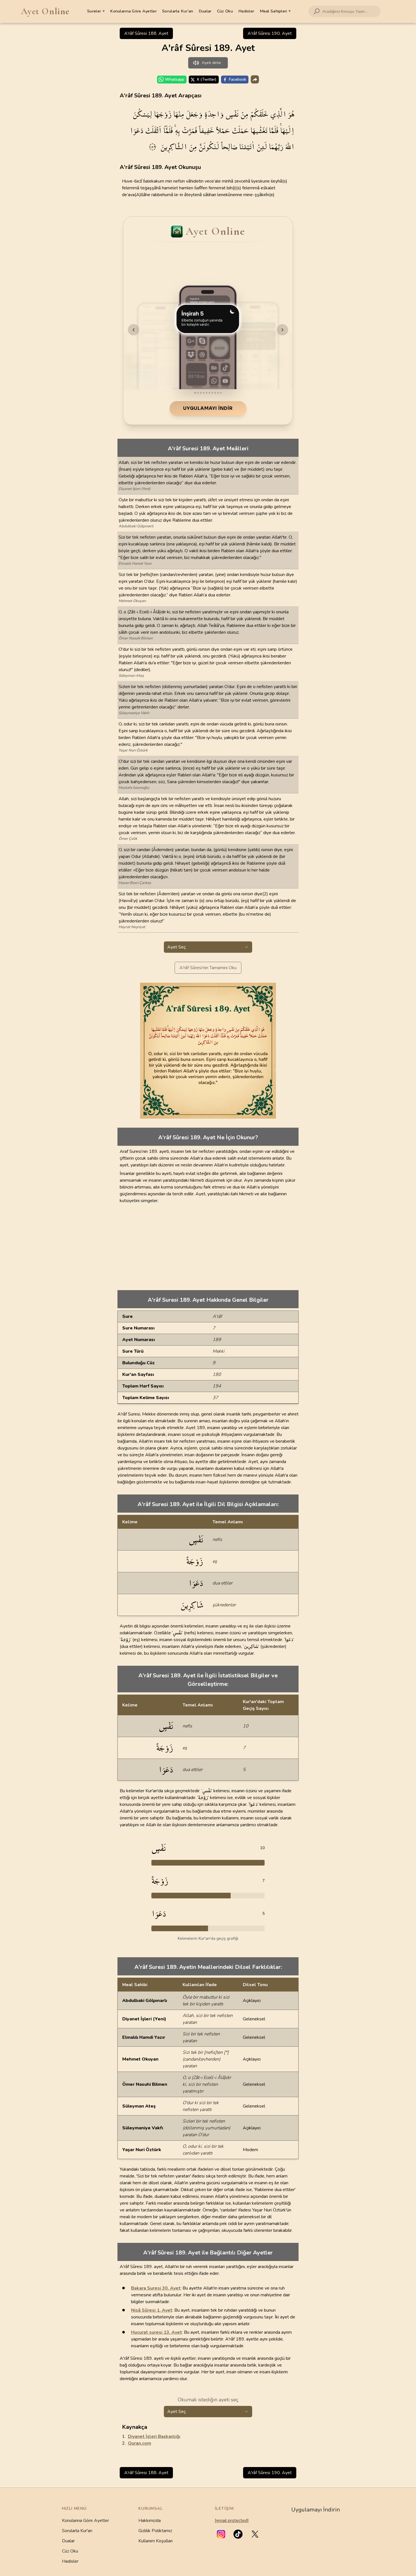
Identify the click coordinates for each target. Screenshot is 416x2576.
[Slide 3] (201, 393)
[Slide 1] (195, 393)
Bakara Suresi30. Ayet (156, 2288)
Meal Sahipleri (275, 11)
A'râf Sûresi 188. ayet (146, 33)
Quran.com (140, 2443)
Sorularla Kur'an (77, 2531)
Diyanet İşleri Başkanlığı (154, 2436)
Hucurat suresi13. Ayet (156, 2332)
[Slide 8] (215, 393)
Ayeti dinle (211, 63)
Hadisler (246, 11)
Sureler (96, 11)
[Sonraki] (282, 330)
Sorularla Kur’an (178, 11)
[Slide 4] (204, 393)
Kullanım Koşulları (156, 2541)
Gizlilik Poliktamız (155, 2531)
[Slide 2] (198, 393)
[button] (221, 2534)
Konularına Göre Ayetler (133, 11)
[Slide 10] (221, 393)
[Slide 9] (218, 393)
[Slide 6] (209, 393)
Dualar (205, 11)
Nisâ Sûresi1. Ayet (152, 2310)
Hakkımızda (150, 2521)
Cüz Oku (225, 11)
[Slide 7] (212, 393)
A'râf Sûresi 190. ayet (270, 33)
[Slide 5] (207, 393)
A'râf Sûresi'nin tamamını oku (208, 968)
